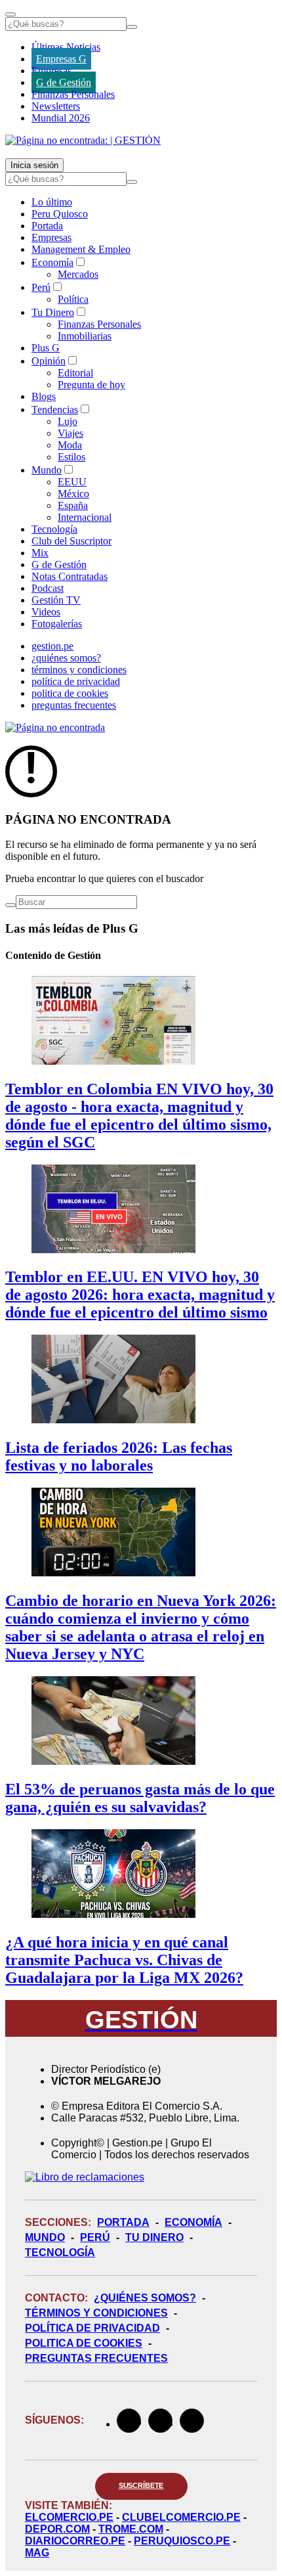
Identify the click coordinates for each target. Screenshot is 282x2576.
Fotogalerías (57, 624)
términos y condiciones (79, 670)
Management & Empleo (81, 249)
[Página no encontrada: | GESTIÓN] (83, 140)
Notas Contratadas (70, 576)
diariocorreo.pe (75, 2541)
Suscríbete (141, 2485)
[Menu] (10, 14)
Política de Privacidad (92, 2328)
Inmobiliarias (85, 336)
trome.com (131, 2529)
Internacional (85, 517)
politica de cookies (70, 693)
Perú (41, 287)
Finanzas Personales (73, 94)
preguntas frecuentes (74, 705)
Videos (46, 612)
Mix (40, 553)
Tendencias (55, 410)
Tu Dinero (53, 312)
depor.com (57, 2529)
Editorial (75, 373)
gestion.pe (52, 646)
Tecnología (54, 529)
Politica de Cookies (84, 2343)
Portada (47, 226)
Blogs (44, 396)
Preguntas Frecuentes (96, 2358)
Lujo (68, 421)
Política (73, 299)
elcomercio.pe (69, 2517)
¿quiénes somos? (66, 658)
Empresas (51, 71)
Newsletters (56, 106)
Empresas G (61, 59)
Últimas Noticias (66, 47)
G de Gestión (64, 82)
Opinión (49, 361)
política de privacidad (76, 681)
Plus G (46, 348)
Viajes (70, 433)
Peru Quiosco (60, 214)
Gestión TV (56, 600)
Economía (52, 262)
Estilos (71, 457)
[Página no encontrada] (55, 727)
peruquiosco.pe (182, 2541)
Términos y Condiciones (96, 2313)
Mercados (78, 274)
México (73, 494)
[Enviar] (132, 27)
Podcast (48, 588)
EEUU (72, 482)
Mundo (47, 470)
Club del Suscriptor (71, 541)
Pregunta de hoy (91, 385)
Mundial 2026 (61, 118)
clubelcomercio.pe (181, 2517)
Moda (70, 445)
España (73, 505)
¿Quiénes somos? (145, 2298)
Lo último (52, 202)
